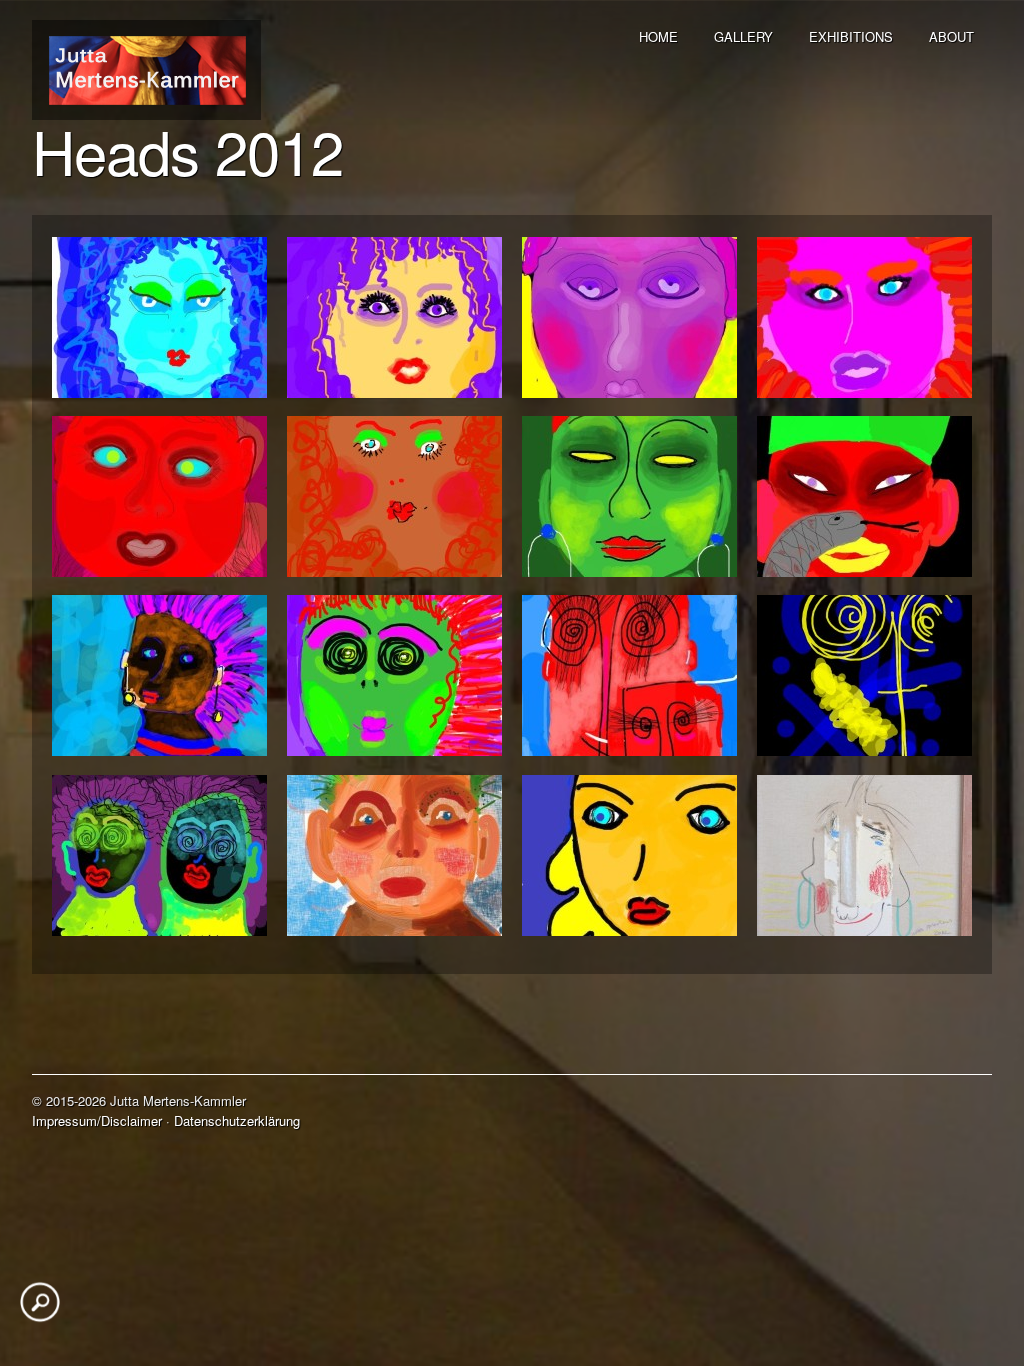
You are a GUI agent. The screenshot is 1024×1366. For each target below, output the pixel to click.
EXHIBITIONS (851, 36)
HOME (658, 36)
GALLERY (743, 36)
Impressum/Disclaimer (97, 1120)
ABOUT (951, 36)
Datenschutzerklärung (237, 1120)
